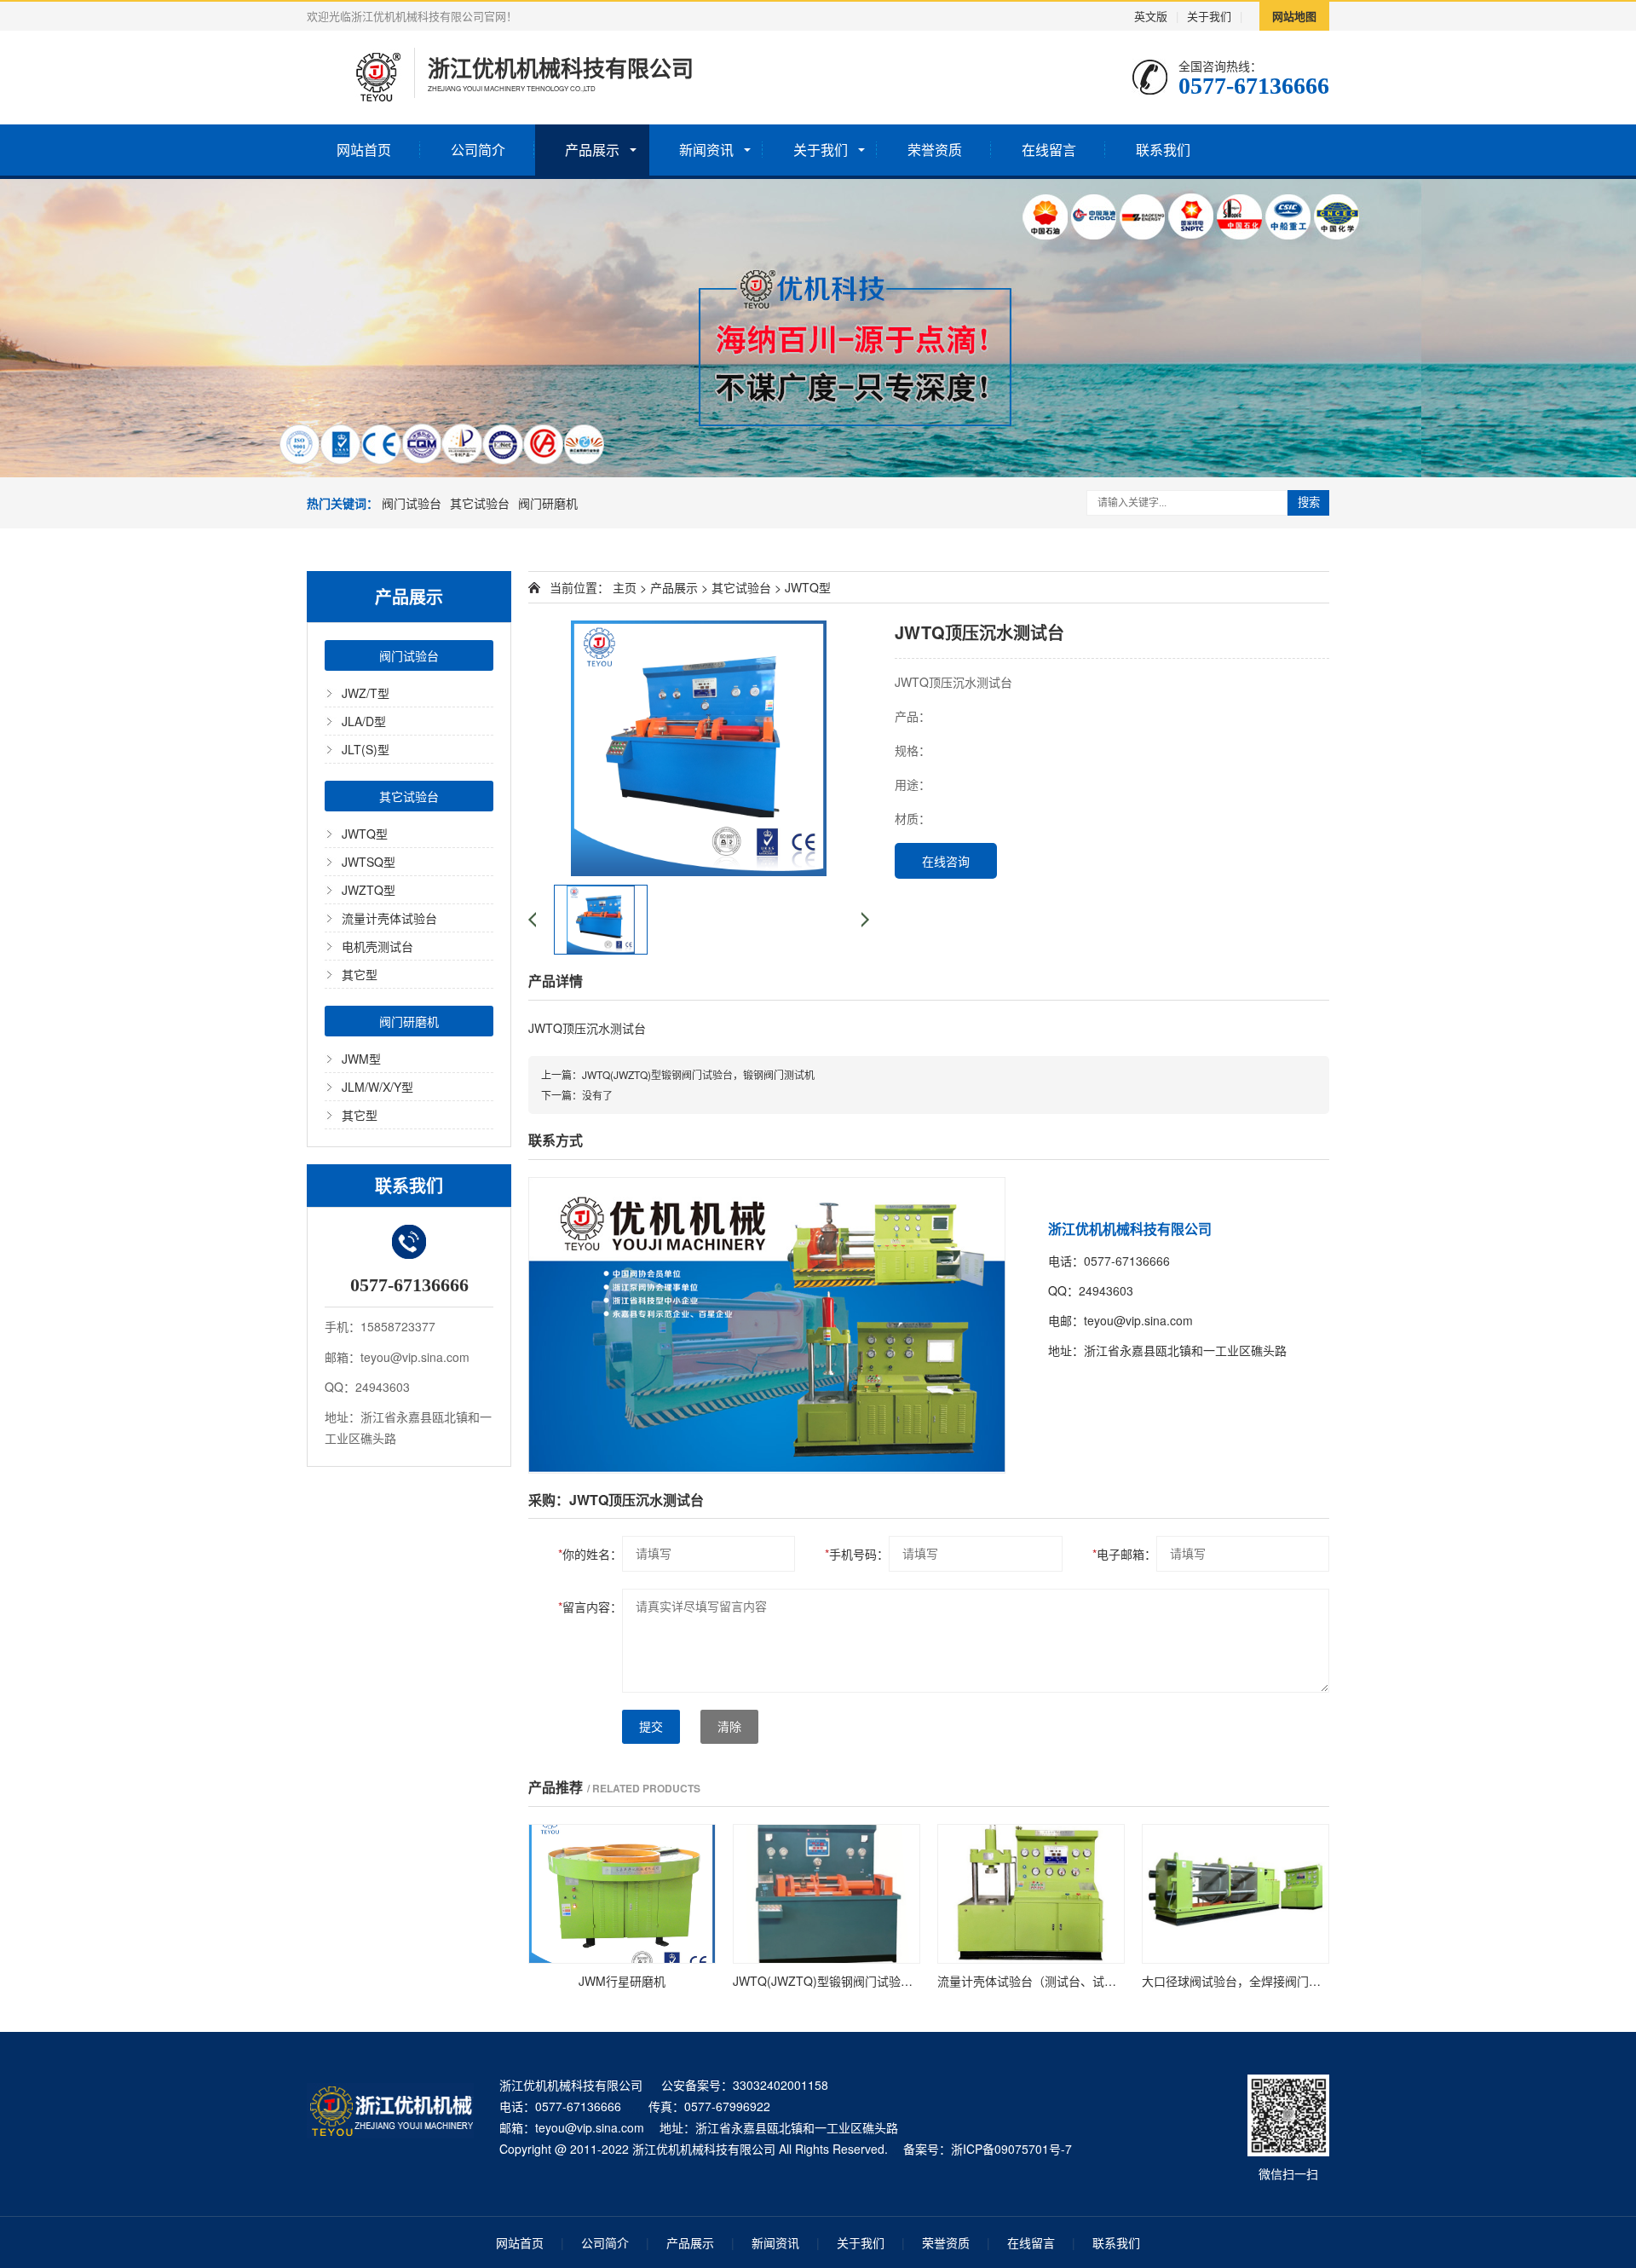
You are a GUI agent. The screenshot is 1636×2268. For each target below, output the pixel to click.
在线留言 (1049, 150)
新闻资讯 (706, 150)
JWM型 (361, 1059)
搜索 (1309, 502)
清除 (729, 1727)
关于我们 (1209, 16)
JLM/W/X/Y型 (377, 1087)
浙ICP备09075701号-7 (1011, 2149)
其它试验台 (480, 503)
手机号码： (857, 1554)
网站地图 (1294, 16)
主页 (625, 587)
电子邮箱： (1124, 1554)
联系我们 (1163, 150)
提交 (651, 1727)
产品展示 (592, 150)
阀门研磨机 (548, 503)
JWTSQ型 (369, 862)
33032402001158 (781, 2085)
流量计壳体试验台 (389, 918)
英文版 (1151, 16)
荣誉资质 (935, 150)
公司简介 (478, 150)
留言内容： (590, 1607)
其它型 (360, 974)
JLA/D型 (364, 721)
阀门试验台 (412, 503)
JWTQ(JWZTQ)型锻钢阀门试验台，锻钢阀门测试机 (698, 1074)
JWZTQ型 (369, 890)
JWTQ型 (365, 834)
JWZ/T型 (366, 693)
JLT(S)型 (366, 749)
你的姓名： (590, 1554)
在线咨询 (946, 861)
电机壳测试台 (377, 946)
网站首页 (364, 150)
